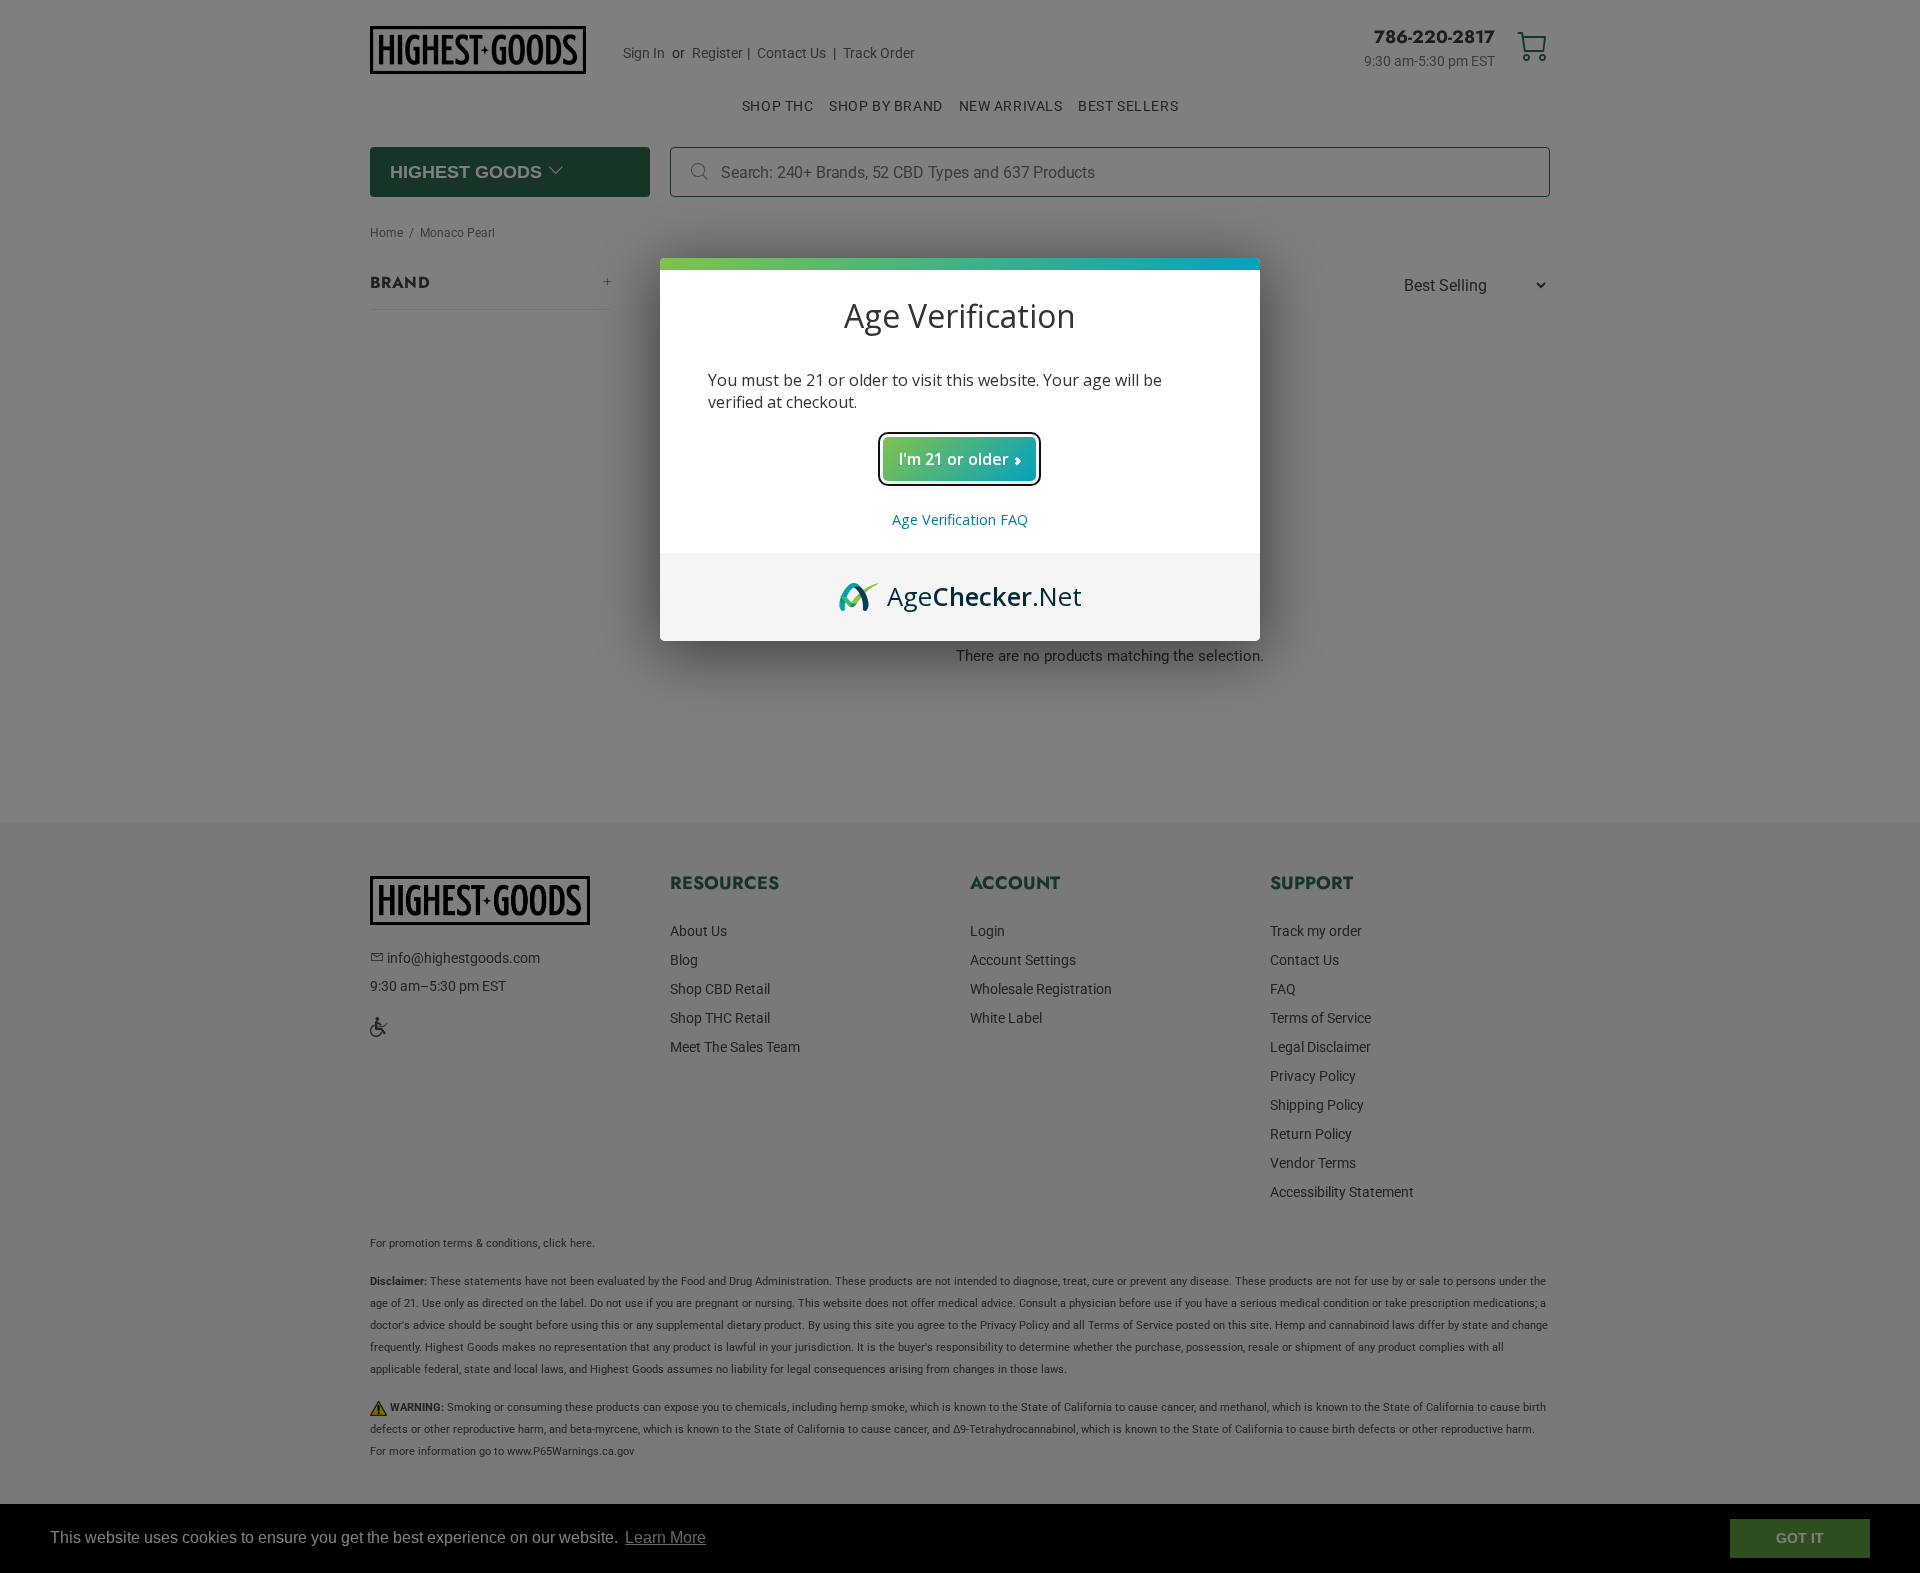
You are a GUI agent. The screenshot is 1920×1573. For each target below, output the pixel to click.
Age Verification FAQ (960, 519)
